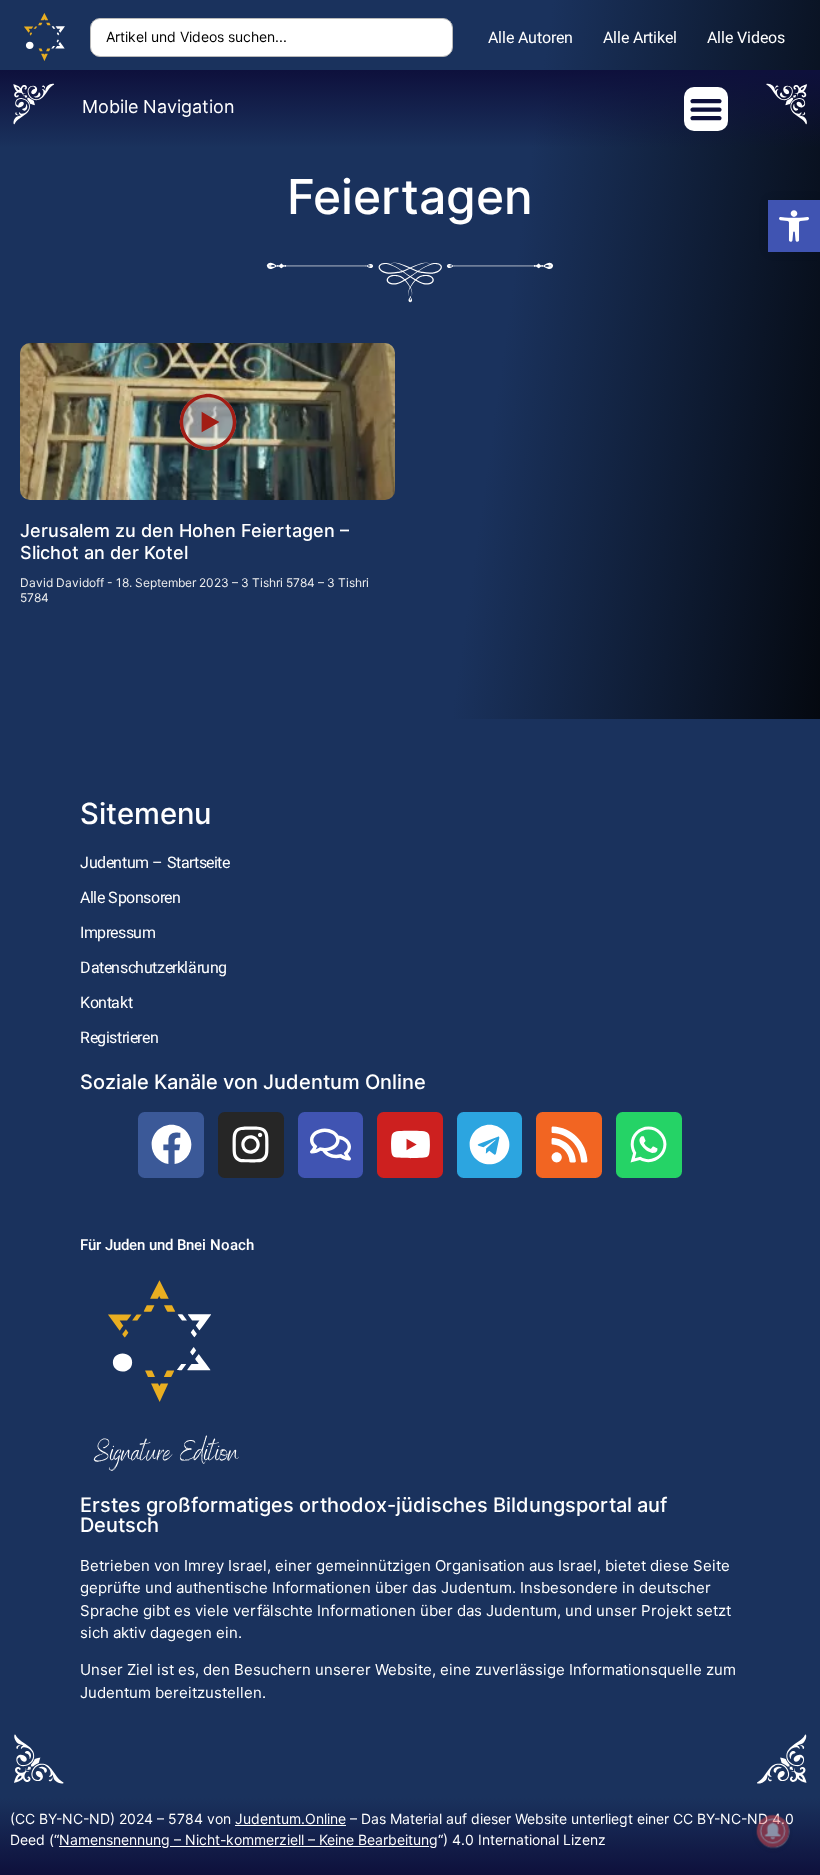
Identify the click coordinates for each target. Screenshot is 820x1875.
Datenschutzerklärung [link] (153, 967)
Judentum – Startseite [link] (155, 862)
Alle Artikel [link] (640, 37)
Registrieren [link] (119, 1037)
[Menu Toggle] (706, 109)
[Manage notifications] (773, 1831)
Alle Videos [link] (746, 37)
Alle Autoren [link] (530, 37)
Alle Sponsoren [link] (130, 897)
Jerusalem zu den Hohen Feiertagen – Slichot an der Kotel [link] (184, 541)
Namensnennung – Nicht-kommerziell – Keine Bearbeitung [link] (248, 1839)
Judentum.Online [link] (290, 1818)
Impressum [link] (117, 932)
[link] (794, 226)
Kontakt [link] (106, 1002)
